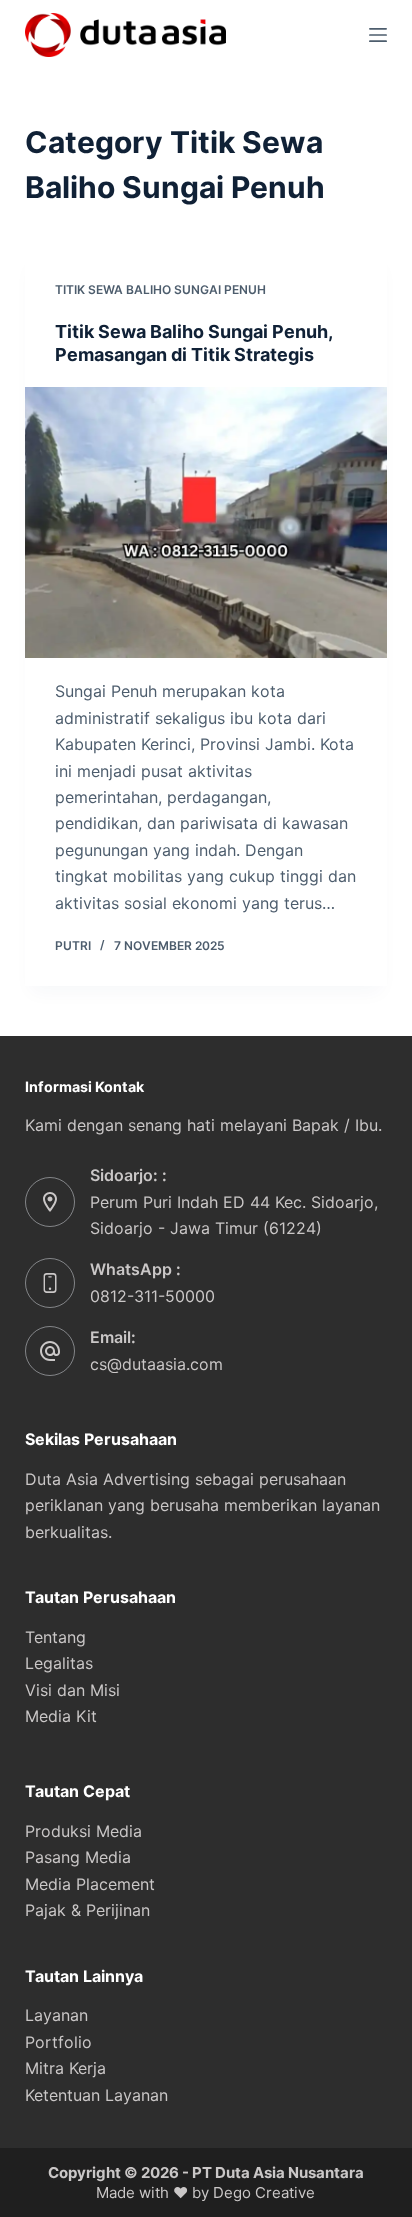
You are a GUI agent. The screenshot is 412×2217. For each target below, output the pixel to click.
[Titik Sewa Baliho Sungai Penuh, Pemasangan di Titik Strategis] (206, 523)
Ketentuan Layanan (96, 2095)
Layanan (56, 2015)
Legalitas (59, 1663)
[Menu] (378, 35)
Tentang (55, 1637)
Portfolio (58, 2042)
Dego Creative (264, 2192)
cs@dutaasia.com (156, 1364)
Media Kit (61, 1716)
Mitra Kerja (65, 2068)
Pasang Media (78, 1857)
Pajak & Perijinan (87, 1910)
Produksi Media (83, 1831)
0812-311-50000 (152, 1296)
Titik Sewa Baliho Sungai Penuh (160, 289)
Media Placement (90, 1884)
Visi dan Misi (72, 1690)
